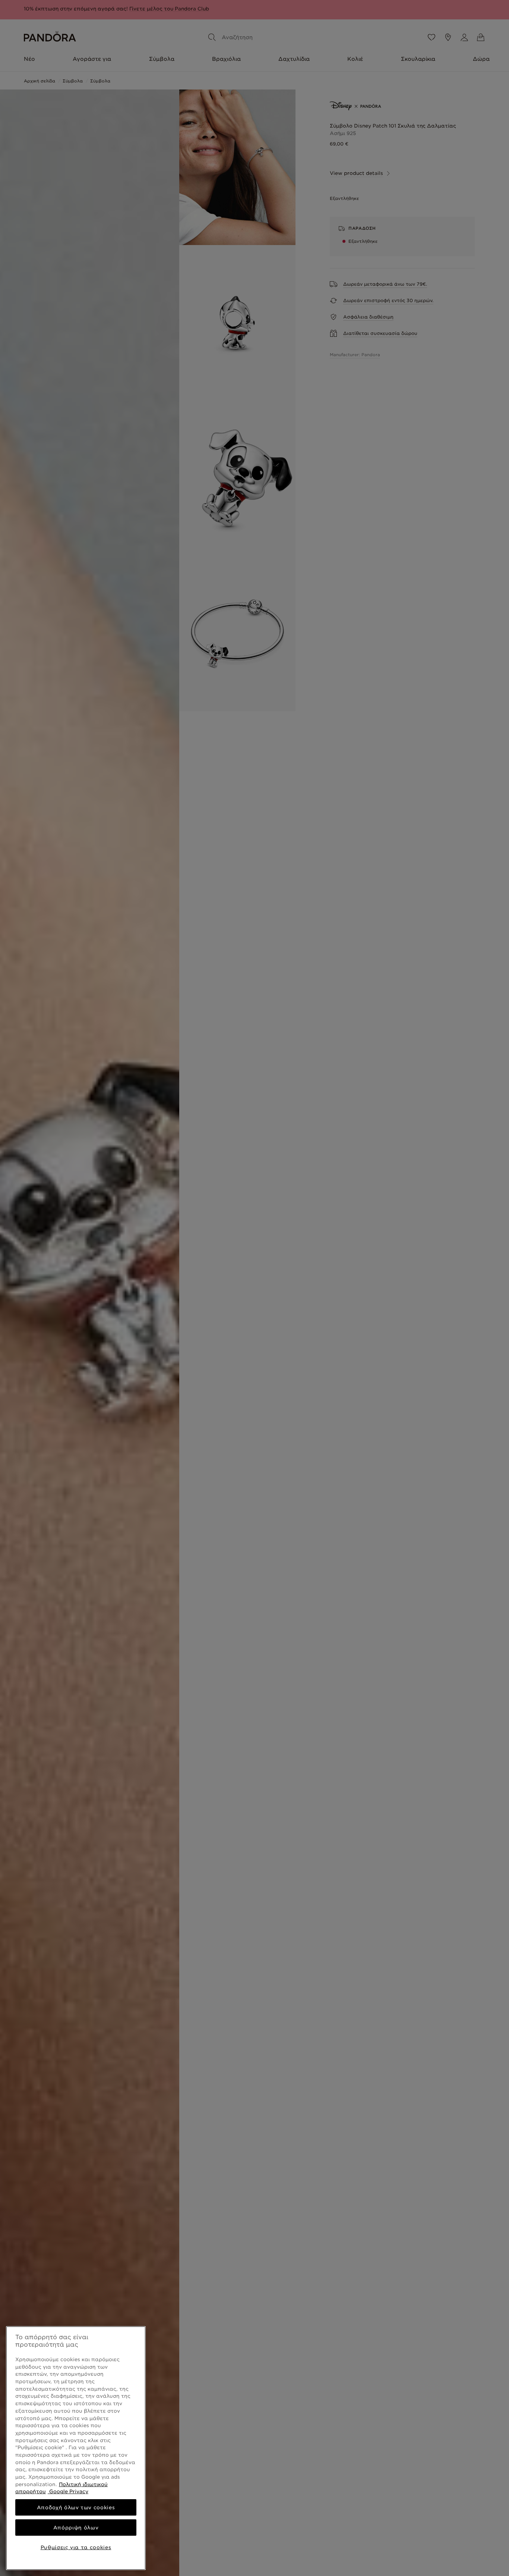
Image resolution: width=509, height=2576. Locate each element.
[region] (76, 2448)
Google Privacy (68, 2491)
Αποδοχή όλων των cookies (76, 2507)
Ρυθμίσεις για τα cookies (76, 2547)
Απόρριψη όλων (76, 2528)
